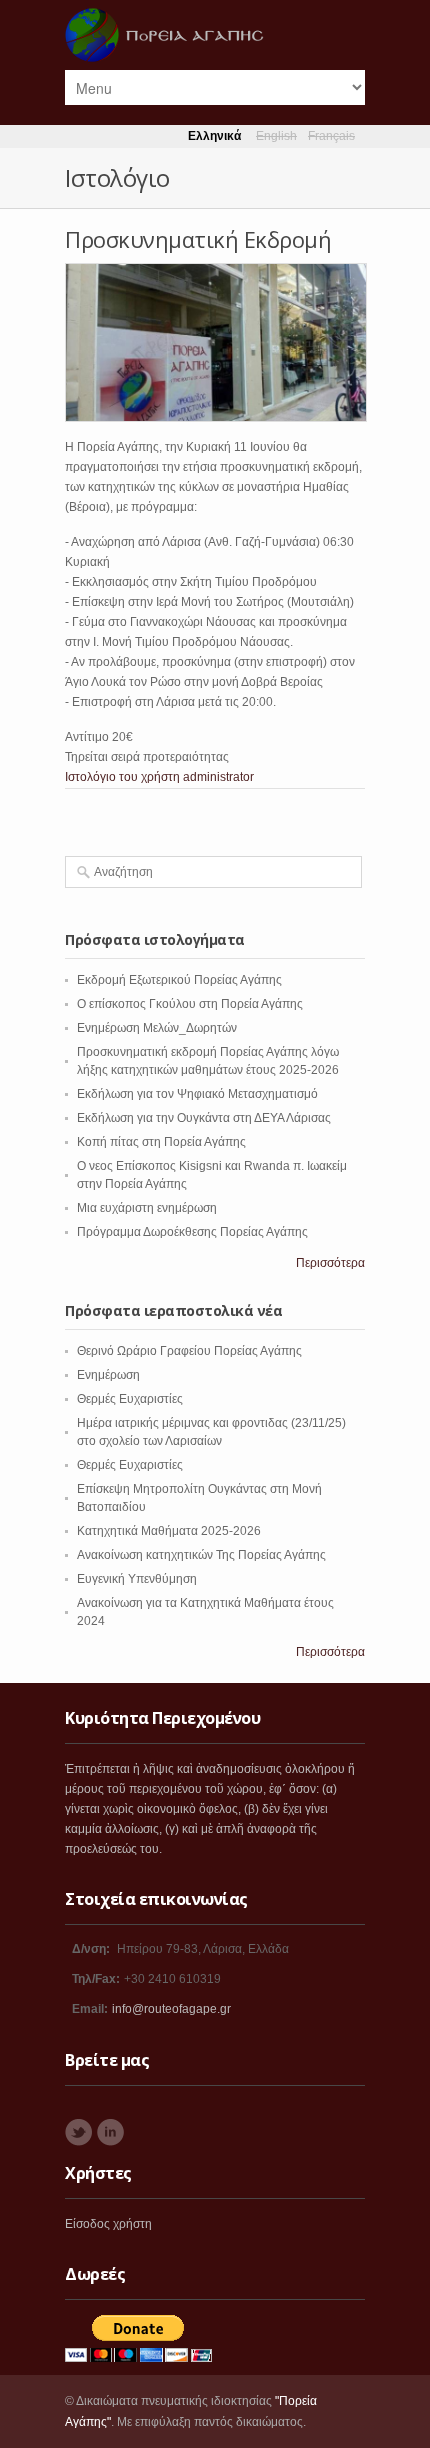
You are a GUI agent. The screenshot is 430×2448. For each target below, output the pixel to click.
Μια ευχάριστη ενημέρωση (147, 1208)
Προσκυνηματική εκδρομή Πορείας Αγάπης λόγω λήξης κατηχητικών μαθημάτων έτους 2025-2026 (208, 1061)
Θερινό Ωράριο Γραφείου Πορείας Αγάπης (189, 1351)
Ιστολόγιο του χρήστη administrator (159, 777)
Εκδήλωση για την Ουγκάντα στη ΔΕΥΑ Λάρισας (204, 1118)
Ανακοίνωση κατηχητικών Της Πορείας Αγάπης (201, 1555)
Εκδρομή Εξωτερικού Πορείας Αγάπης (179, 980)
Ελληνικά (214, 136)
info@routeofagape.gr (171, 2009)
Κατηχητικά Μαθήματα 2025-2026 (169, 1531)
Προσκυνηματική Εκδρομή (198, 239)
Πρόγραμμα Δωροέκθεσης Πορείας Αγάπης (192, 1232)
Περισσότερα (330, 1263)
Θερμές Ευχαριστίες (130, 1399)
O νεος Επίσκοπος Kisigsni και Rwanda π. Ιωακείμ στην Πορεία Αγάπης (212, 1175)
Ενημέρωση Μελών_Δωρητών (157, 1028)
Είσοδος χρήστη (108, 2224)
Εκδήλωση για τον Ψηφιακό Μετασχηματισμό (197, 1094)
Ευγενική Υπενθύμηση (137, 1579)
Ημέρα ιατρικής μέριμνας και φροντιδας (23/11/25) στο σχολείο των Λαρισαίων (211, 1432)
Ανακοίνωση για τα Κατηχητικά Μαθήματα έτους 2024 (205, 1612)
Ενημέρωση (108, 1375)
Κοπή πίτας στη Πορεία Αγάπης (161, 1142)
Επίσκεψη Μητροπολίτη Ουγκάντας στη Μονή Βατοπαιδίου (199, 1498)
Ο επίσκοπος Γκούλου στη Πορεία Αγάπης (190, 1004)
